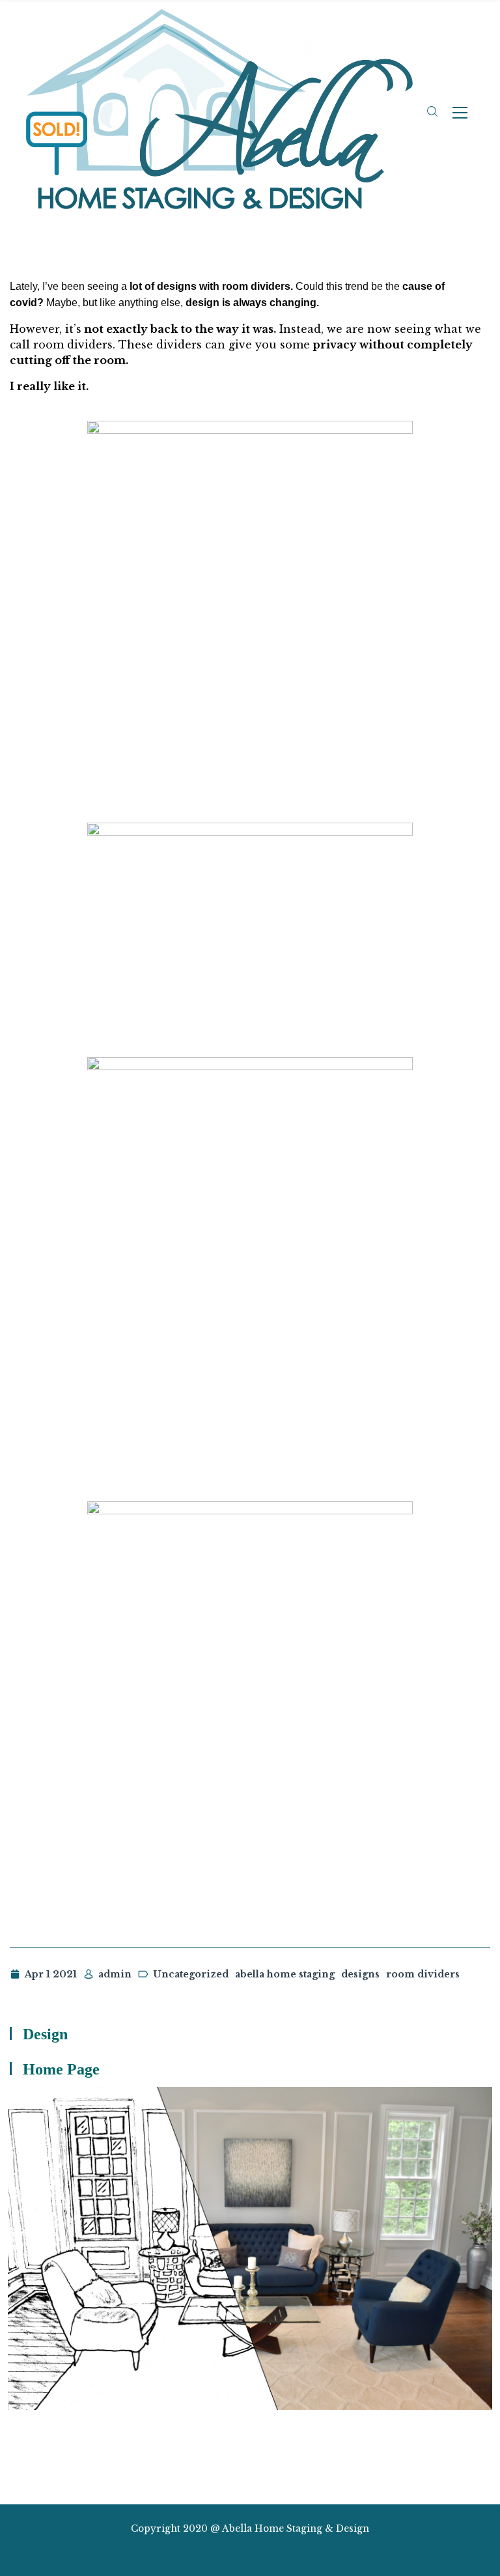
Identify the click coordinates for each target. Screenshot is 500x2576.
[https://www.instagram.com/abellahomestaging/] (239, 2552)
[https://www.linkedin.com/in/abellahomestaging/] (261, 2552)
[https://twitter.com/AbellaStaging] (215, 2552)
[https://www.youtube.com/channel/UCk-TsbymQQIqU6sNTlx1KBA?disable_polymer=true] (284, 2552)
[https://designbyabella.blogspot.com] (308, 2552)
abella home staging (285, 1974)
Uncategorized (191, 1974)
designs (360, 1974)
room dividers (423, 1974)
